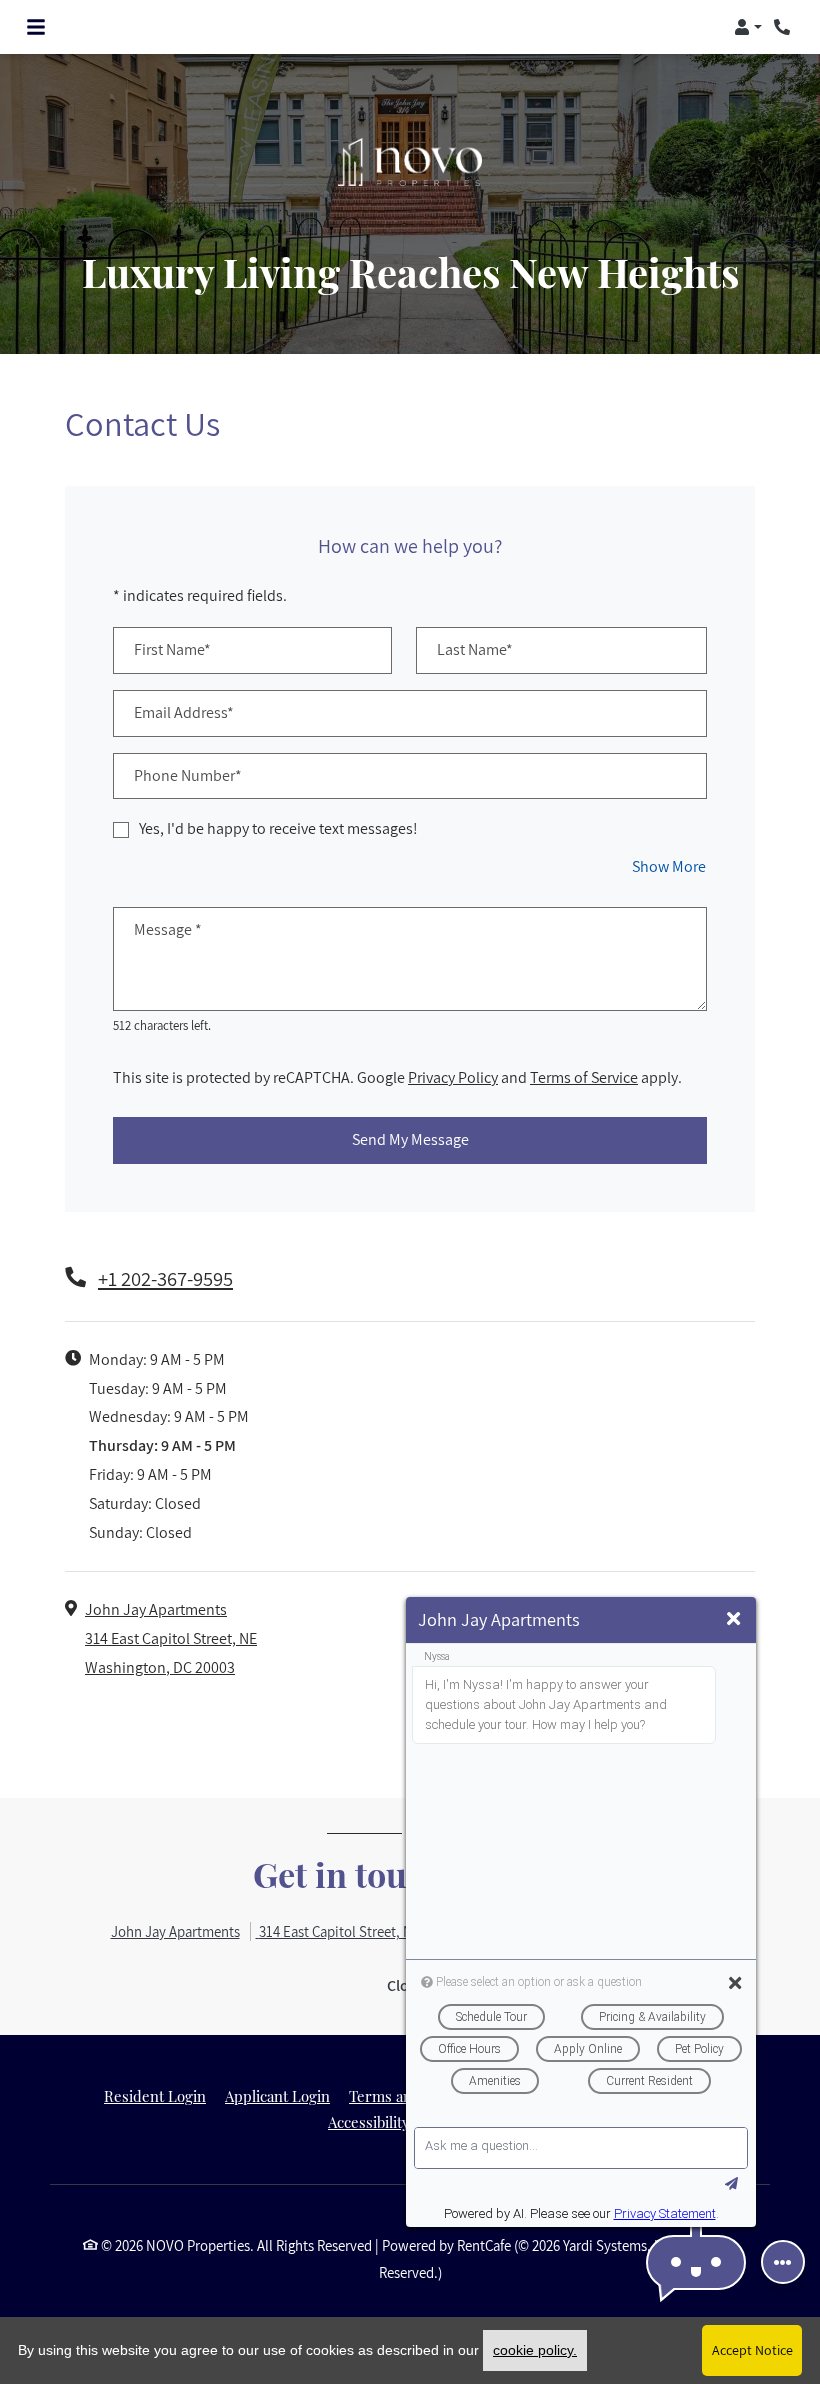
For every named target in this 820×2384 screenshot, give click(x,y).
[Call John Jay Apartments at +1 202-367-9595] (784, 27)
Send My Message (410, 1139)
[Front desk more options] (783, 2262)
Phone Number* (188, 775)
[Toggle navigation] (36, 27)
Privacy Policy (453, 1077)
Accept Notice (752, 2350)
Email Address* (184, 712)
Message (168, 929)
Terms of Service (584, 1077)
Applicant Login (277, 2095)
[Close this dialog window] (733, 1619)
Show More (669, 866)
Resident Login (155, 2095)
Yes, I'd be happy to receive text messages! (278, 828)
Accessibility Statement (405, 2121)
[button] (748, 27)
